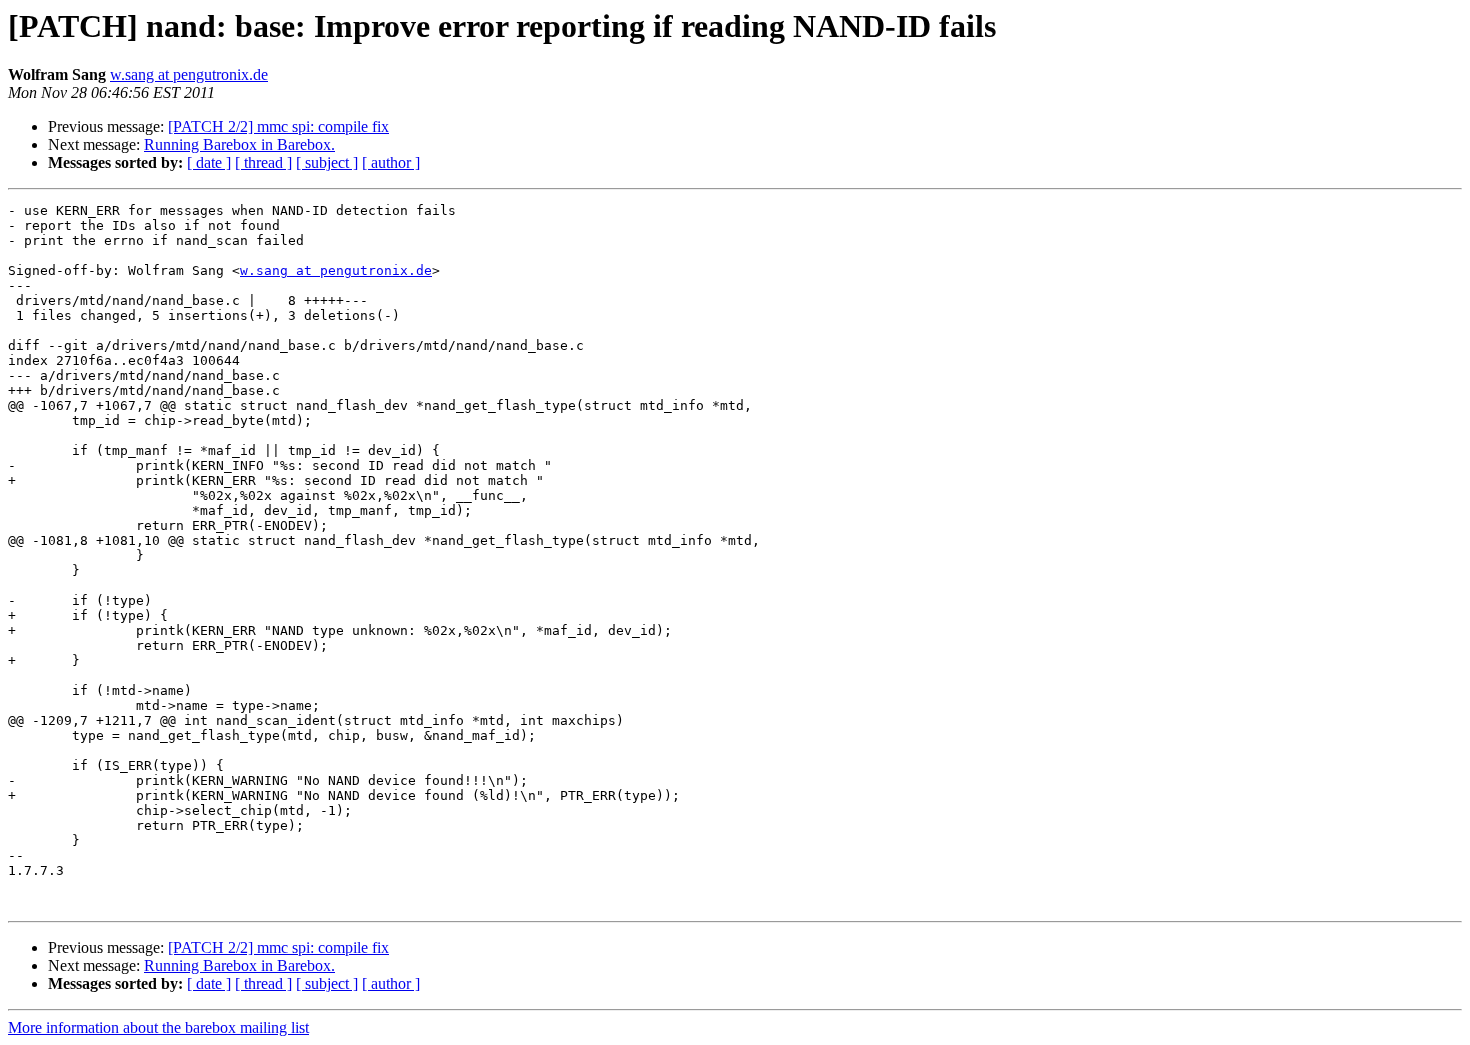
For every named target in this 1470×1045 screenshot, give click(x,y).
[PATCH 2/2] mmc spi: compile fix (278, 126)
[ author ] (391, 162)
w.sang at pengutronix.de (189, 74)
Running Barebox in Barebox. (239, 144)
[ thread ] (263, 162)
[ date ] (209, 162)
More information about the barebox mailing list (158, 1027)
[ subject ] (327, 162)
